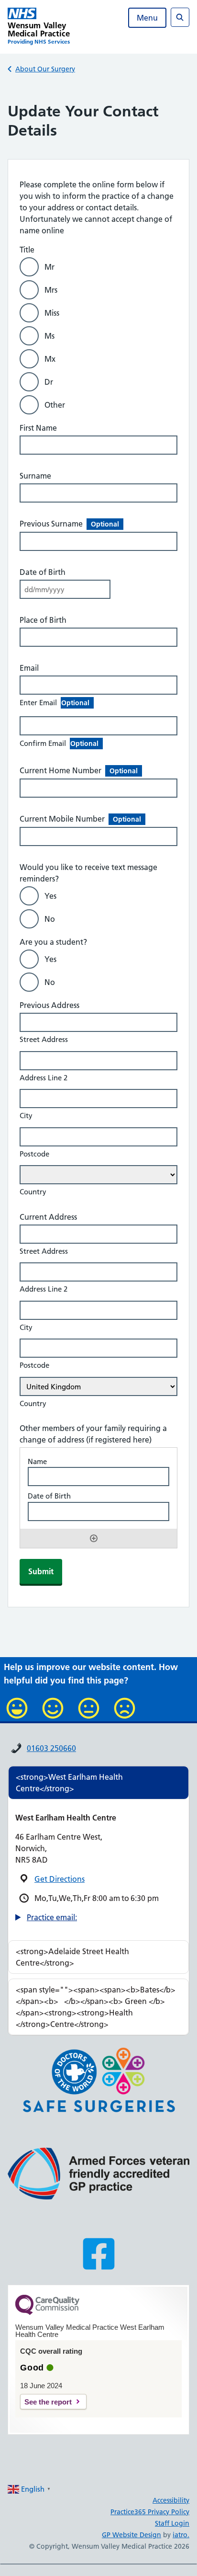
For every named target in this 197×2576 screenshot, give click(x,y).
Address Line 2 (44, 1078)
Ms (49, 336)
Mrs (51, 290)
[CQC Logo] (47, 2313)
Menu (147, 18)
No (50, 919)
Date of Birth (43, 572)
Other (55, 405)
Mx (50, 359)
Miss (52, 313)
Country (33, 1192)
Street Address (44, 1039)
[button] (46, 1917)
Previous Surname (69, 524)
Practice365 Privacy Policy (150, 2512)
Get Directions (60, 1879)
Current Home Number (79, 770)
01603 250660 (51, 1748)
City (26, 1116)
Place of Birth (43, 620)
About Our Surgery (45, 69)
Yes (50, 896)
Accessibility (171, 2500)
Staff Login (172, 2523)
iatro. (181, 2535)
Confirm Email (59, 743)
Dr (49, 382)
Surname (35, 476)
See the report (48, 2402)
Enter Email (55, 703)
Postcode (34, 1154)
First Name (38, 428)
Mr (49, 267)
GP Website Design (131, 2535)
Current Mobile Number (80, 819)
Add (94, 1538)
